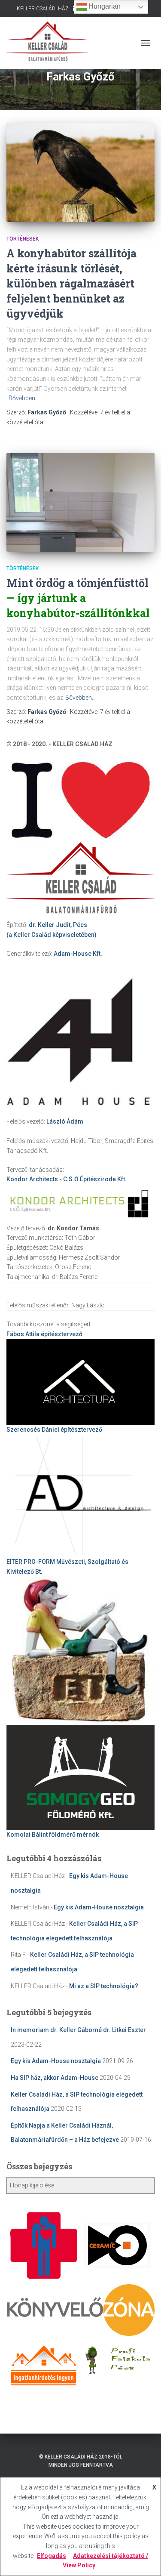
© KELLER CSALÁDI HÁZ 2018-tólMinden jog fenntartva (81, 2461)
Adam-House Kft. (78, 954)
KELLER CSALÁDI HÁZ (43, 9)
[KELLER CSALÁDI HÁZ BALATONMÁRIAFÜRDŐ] (51, 43)
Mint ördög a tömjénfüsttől (78, 598)
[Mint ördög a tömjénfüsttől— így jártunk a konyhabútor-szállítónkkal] (80, 502)
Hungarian (104, 6)
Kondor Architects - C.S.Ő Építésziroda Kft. (67, 1179)
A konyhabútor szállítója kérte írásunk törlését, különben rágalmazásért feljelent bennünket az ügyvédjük (71, 283)
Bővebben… (24, 398)
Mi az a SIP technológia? (104, 1986)
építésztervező (44, 1334)
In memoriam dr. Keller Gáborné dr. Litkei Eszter (78, 2030)
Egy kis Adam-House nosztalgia (99, 1907)
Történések (23, 239)
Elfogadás (52, 2556)
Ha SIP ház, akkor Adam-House (55, 2078)
